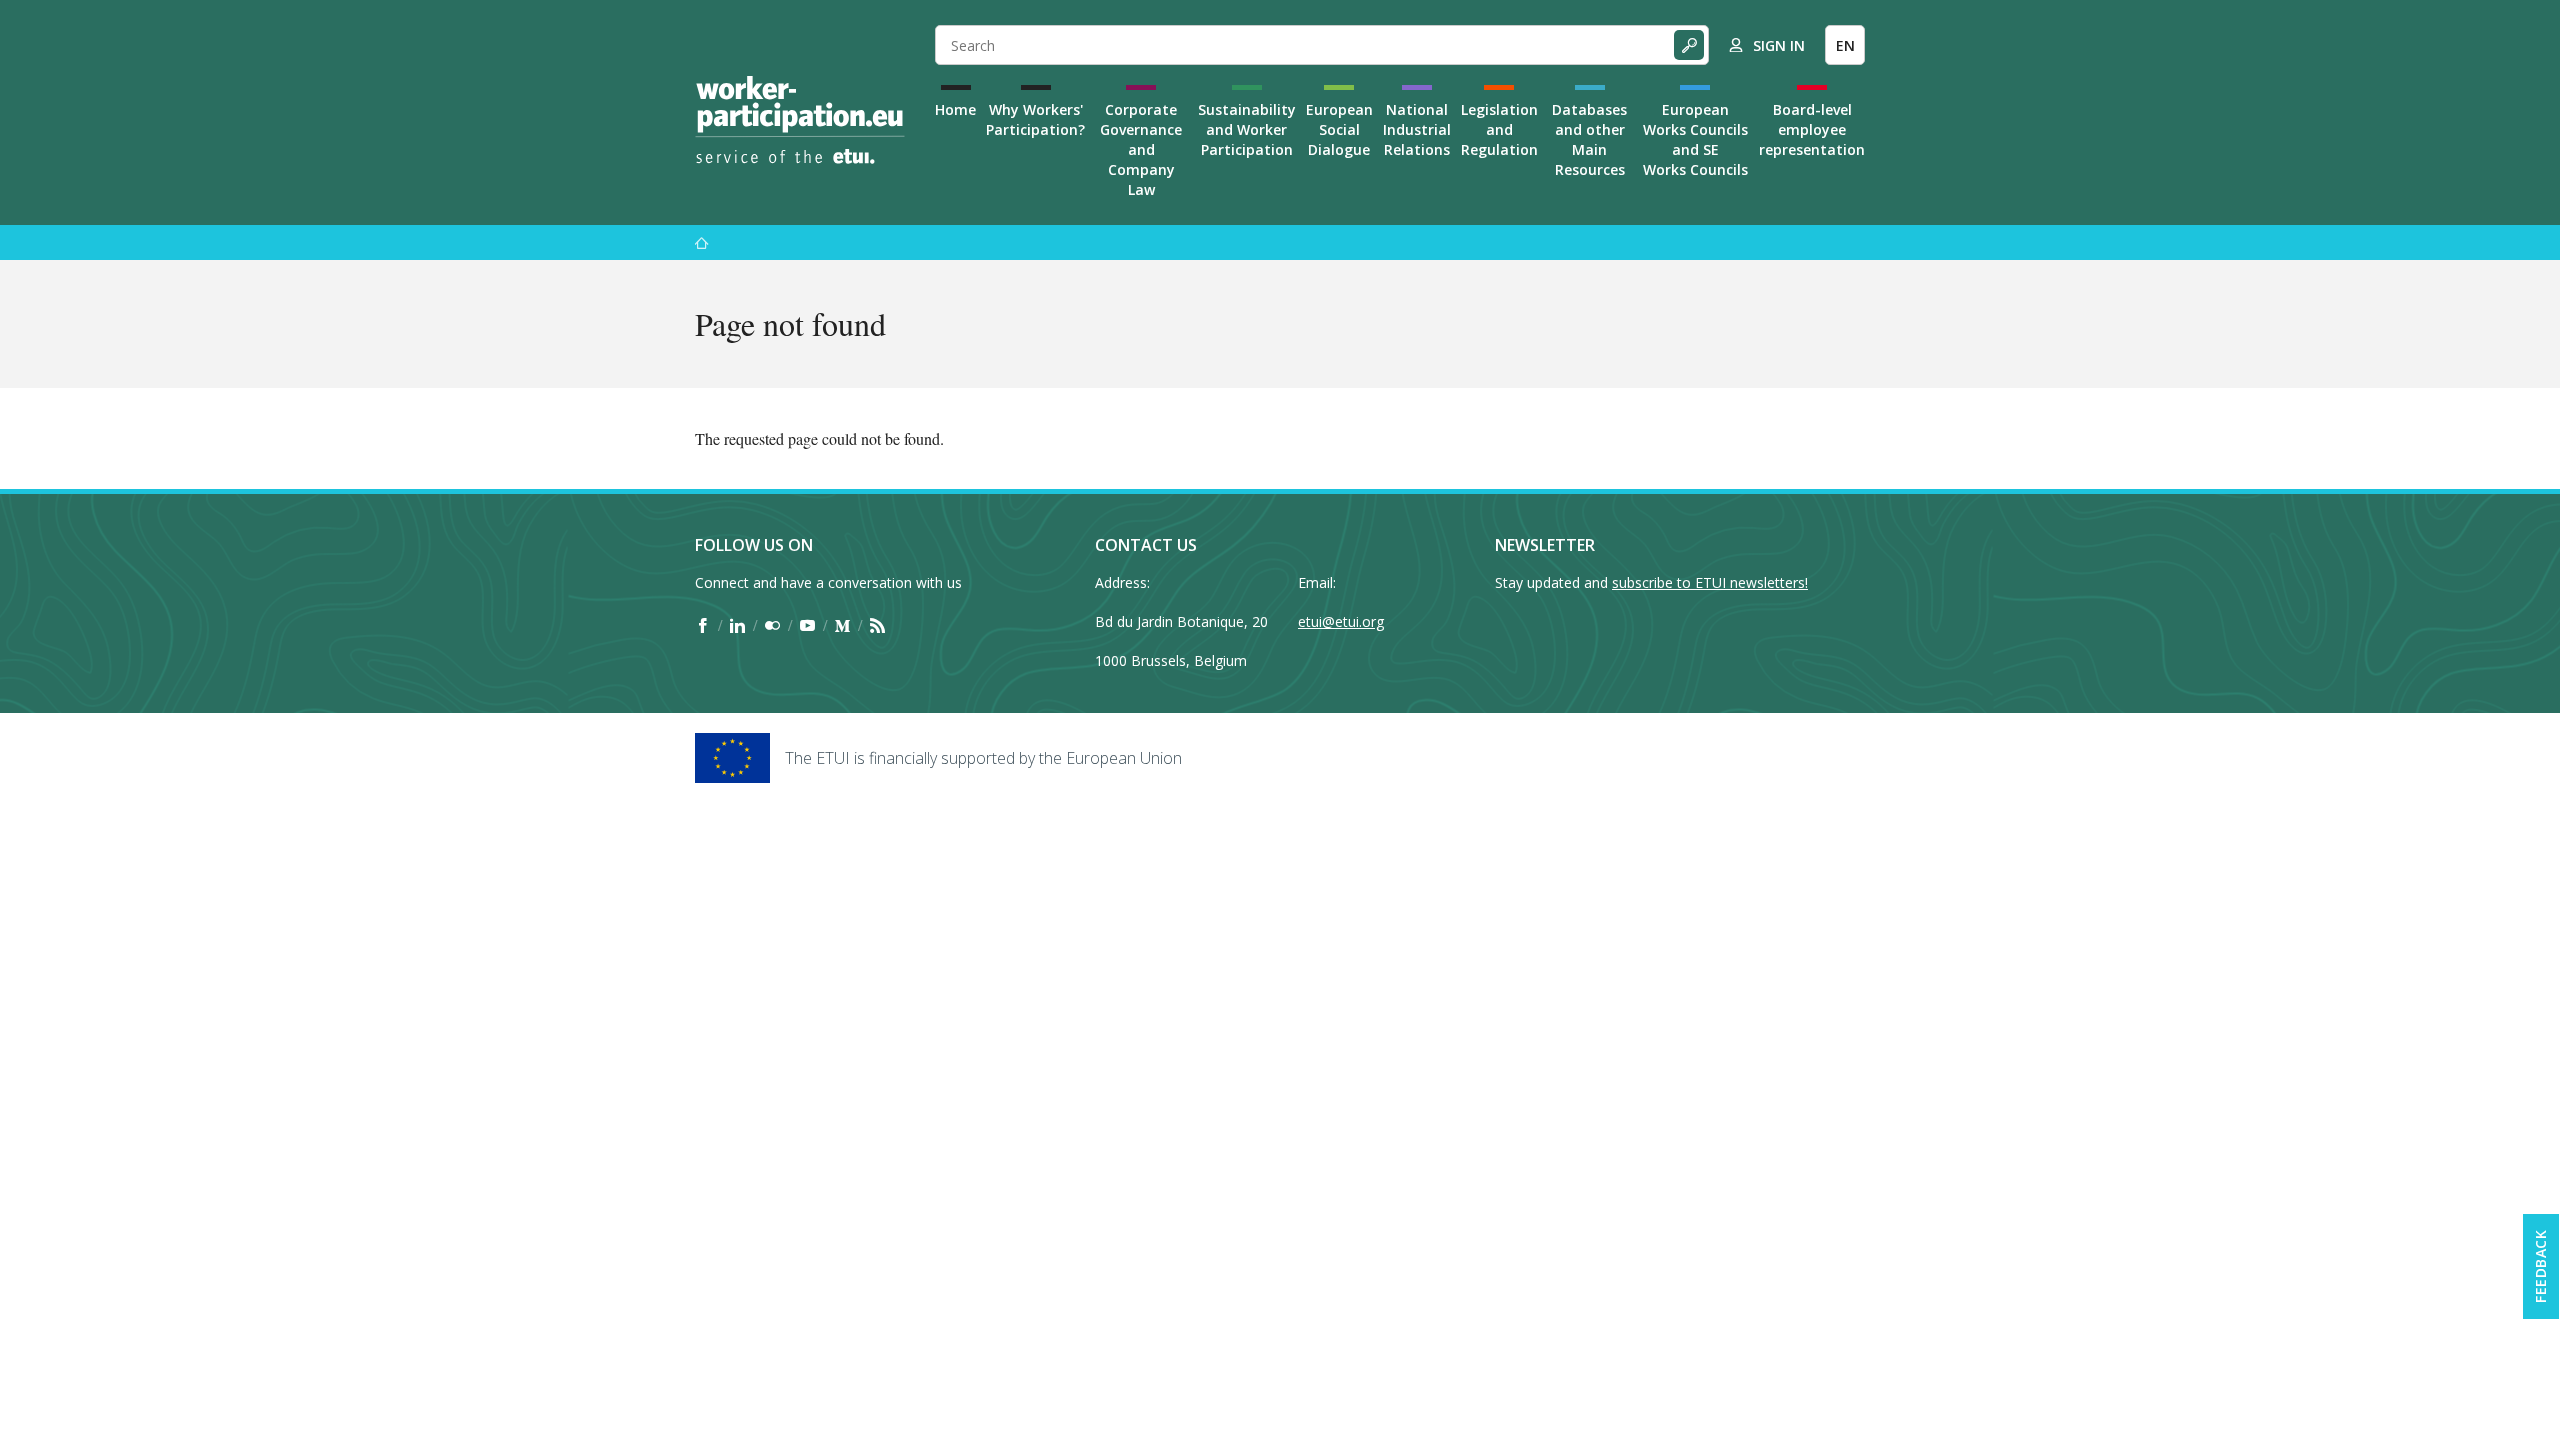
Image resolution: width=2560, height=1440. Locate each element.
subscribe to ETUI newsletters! (1710, 582)
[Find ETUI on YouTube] (807, 625)
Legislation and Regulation (1499, 129)
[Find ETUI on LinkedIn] (737, 625)
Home (955, 109)
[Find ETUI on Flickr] (772, 625)
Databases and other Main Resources (1589, 139)
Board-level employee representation (1812, 129)
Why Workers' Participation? (1035, 119)
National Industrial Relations (1417, 129)
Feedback (2540, 1266)
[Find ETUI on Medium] (842, 625)
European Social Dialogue (1339, 129)
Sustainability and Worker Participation (1247, 129)
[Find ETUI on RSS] (877, 625)
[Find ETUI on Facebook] (702, 625)
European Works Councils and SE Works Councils (1695, 139)
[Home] (800, 120)
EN (1845, 45)
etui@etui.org (1341, 621)
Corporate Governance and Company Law (1141, 149)
